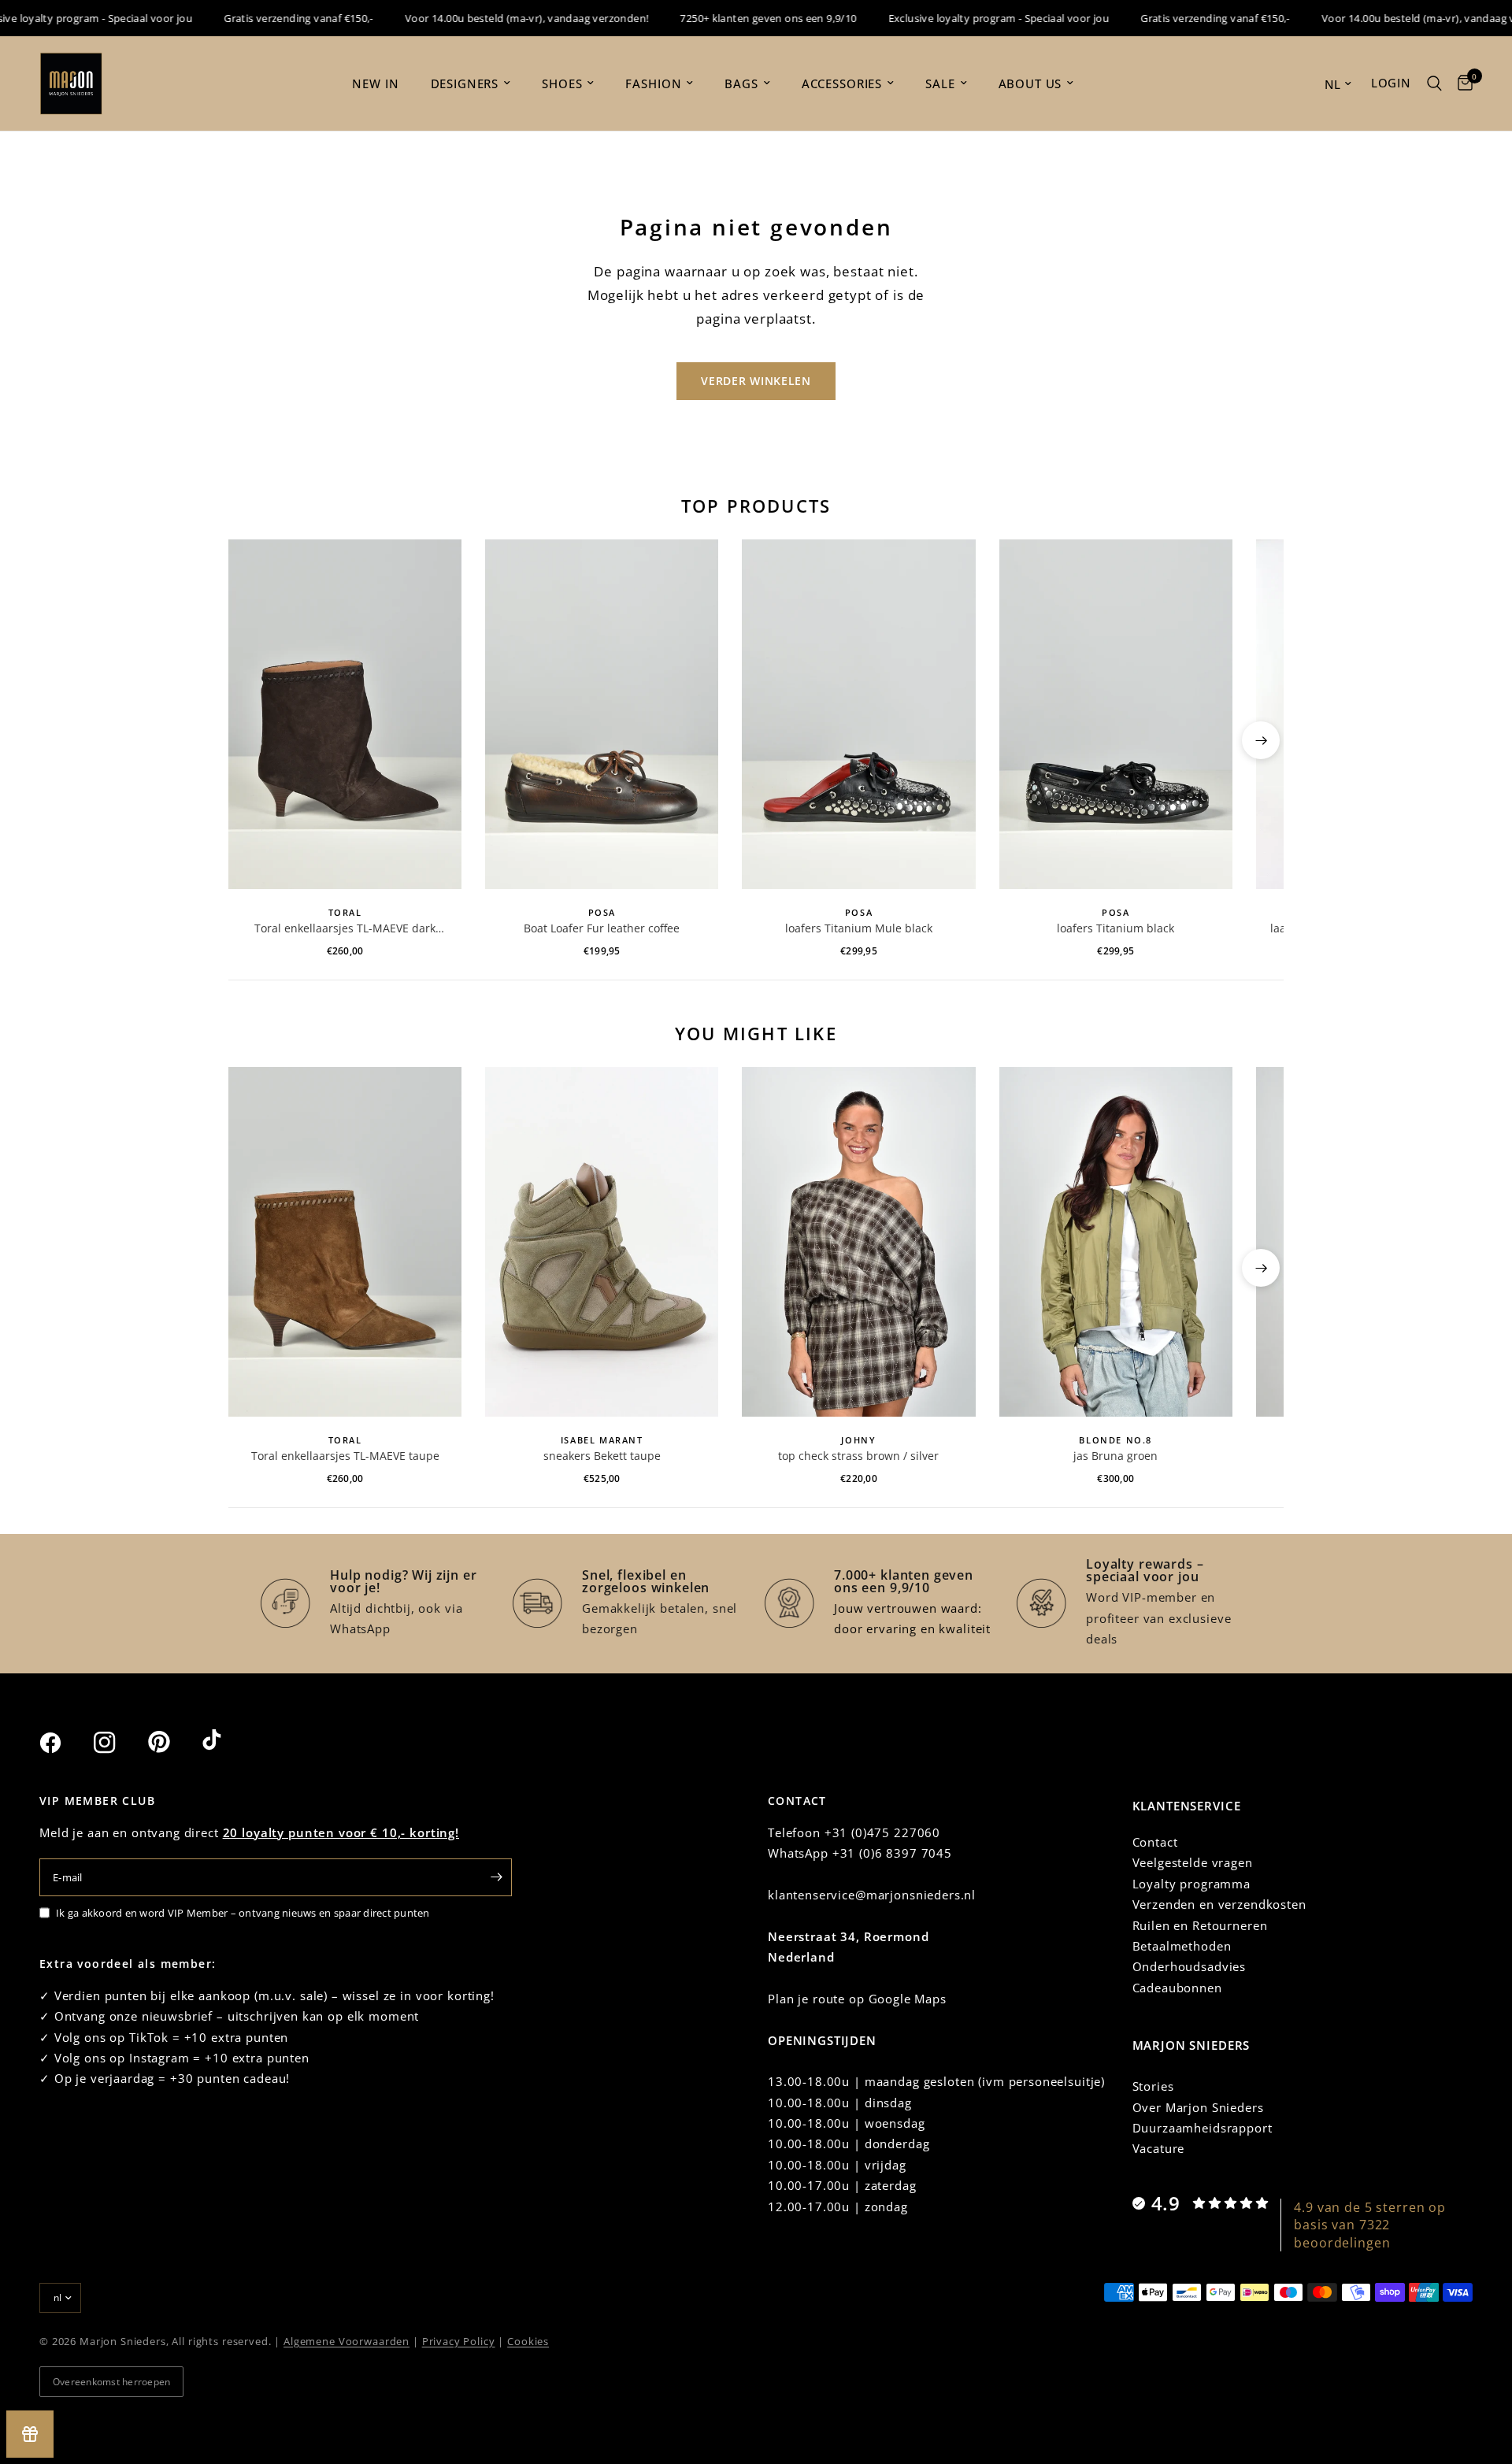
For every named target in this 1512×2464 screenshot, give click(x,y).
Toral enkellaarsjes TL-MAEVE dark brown (345, 928)
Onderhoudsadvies (1190, 1966)
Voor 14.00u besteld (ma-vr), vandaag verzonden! (493, 18)
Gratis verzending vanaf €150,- (265, 18)
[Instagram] (119, 1743)
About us (1030, 83)
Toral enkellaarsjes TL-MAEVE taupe (345, 1456)
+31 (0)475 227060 (882, 1832)
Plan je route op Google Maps (857, 1999)
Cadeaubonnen (1177, 1988)
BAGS (741, 83)
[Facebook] (65, 1743)
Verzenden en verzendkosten (1219, 1904)
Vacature (1159, 2148)
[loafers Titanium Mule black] (858, 714)
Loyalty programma (1191, 1884)
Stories (1153, 2086)
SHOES (562, 83)
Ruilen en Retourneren (1200, 1925)
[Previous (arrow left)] (251, 740)
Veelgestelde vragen (1193, 1862)
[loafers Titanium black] (1116, 714)
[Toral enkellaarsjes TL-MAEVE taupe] (345, 1242)
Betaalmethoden (1182, 1946)
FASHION (653, 83)
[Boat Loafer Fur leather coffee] (602, 714)
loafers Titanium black (1115, 928)
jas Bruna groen (1115, 1456)
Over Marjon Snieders (1198, 2107)
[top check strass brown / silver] (858, 1242)
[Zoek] (1434, 83)
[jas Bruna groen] (1116, 1242)
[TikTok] (228, 1742)
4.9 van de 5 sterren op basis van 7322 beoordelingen (1370, 2225)
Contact (1155, 1842)
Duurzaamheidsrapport (1203, 2128)
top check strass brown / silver (858, 1456)
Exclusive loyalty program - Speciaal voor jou (965, 18)
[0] (1461, 83)
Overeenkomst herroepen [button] (111, 2382)
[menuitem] (375, 83)
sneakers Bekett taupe (602, 1456)
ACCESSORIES (842, 83)
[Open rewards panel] (30, 2434)
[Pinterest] (173, 1742)
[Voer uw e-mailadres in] (496, 1877)
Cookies (528, 2341)
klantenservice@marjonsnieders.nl (872, 1895)
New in (375, 83)
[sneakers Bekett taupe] (602, 1242)
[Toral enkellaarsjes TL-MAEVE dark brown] (345, 714)
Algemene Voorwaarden (346, 2341)
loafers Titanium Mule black (859, 928)
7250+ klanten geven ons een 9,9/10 (735, 18)
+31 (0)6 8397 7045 (892, 1853)
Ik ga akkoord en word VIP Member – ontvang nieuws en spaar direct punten (243, 1913)
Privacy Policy (459, 2341)
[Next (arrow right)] (1261, 740)
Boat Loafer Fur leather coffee (602, 928)
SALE (940, 83)
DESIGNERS (465, 83)
